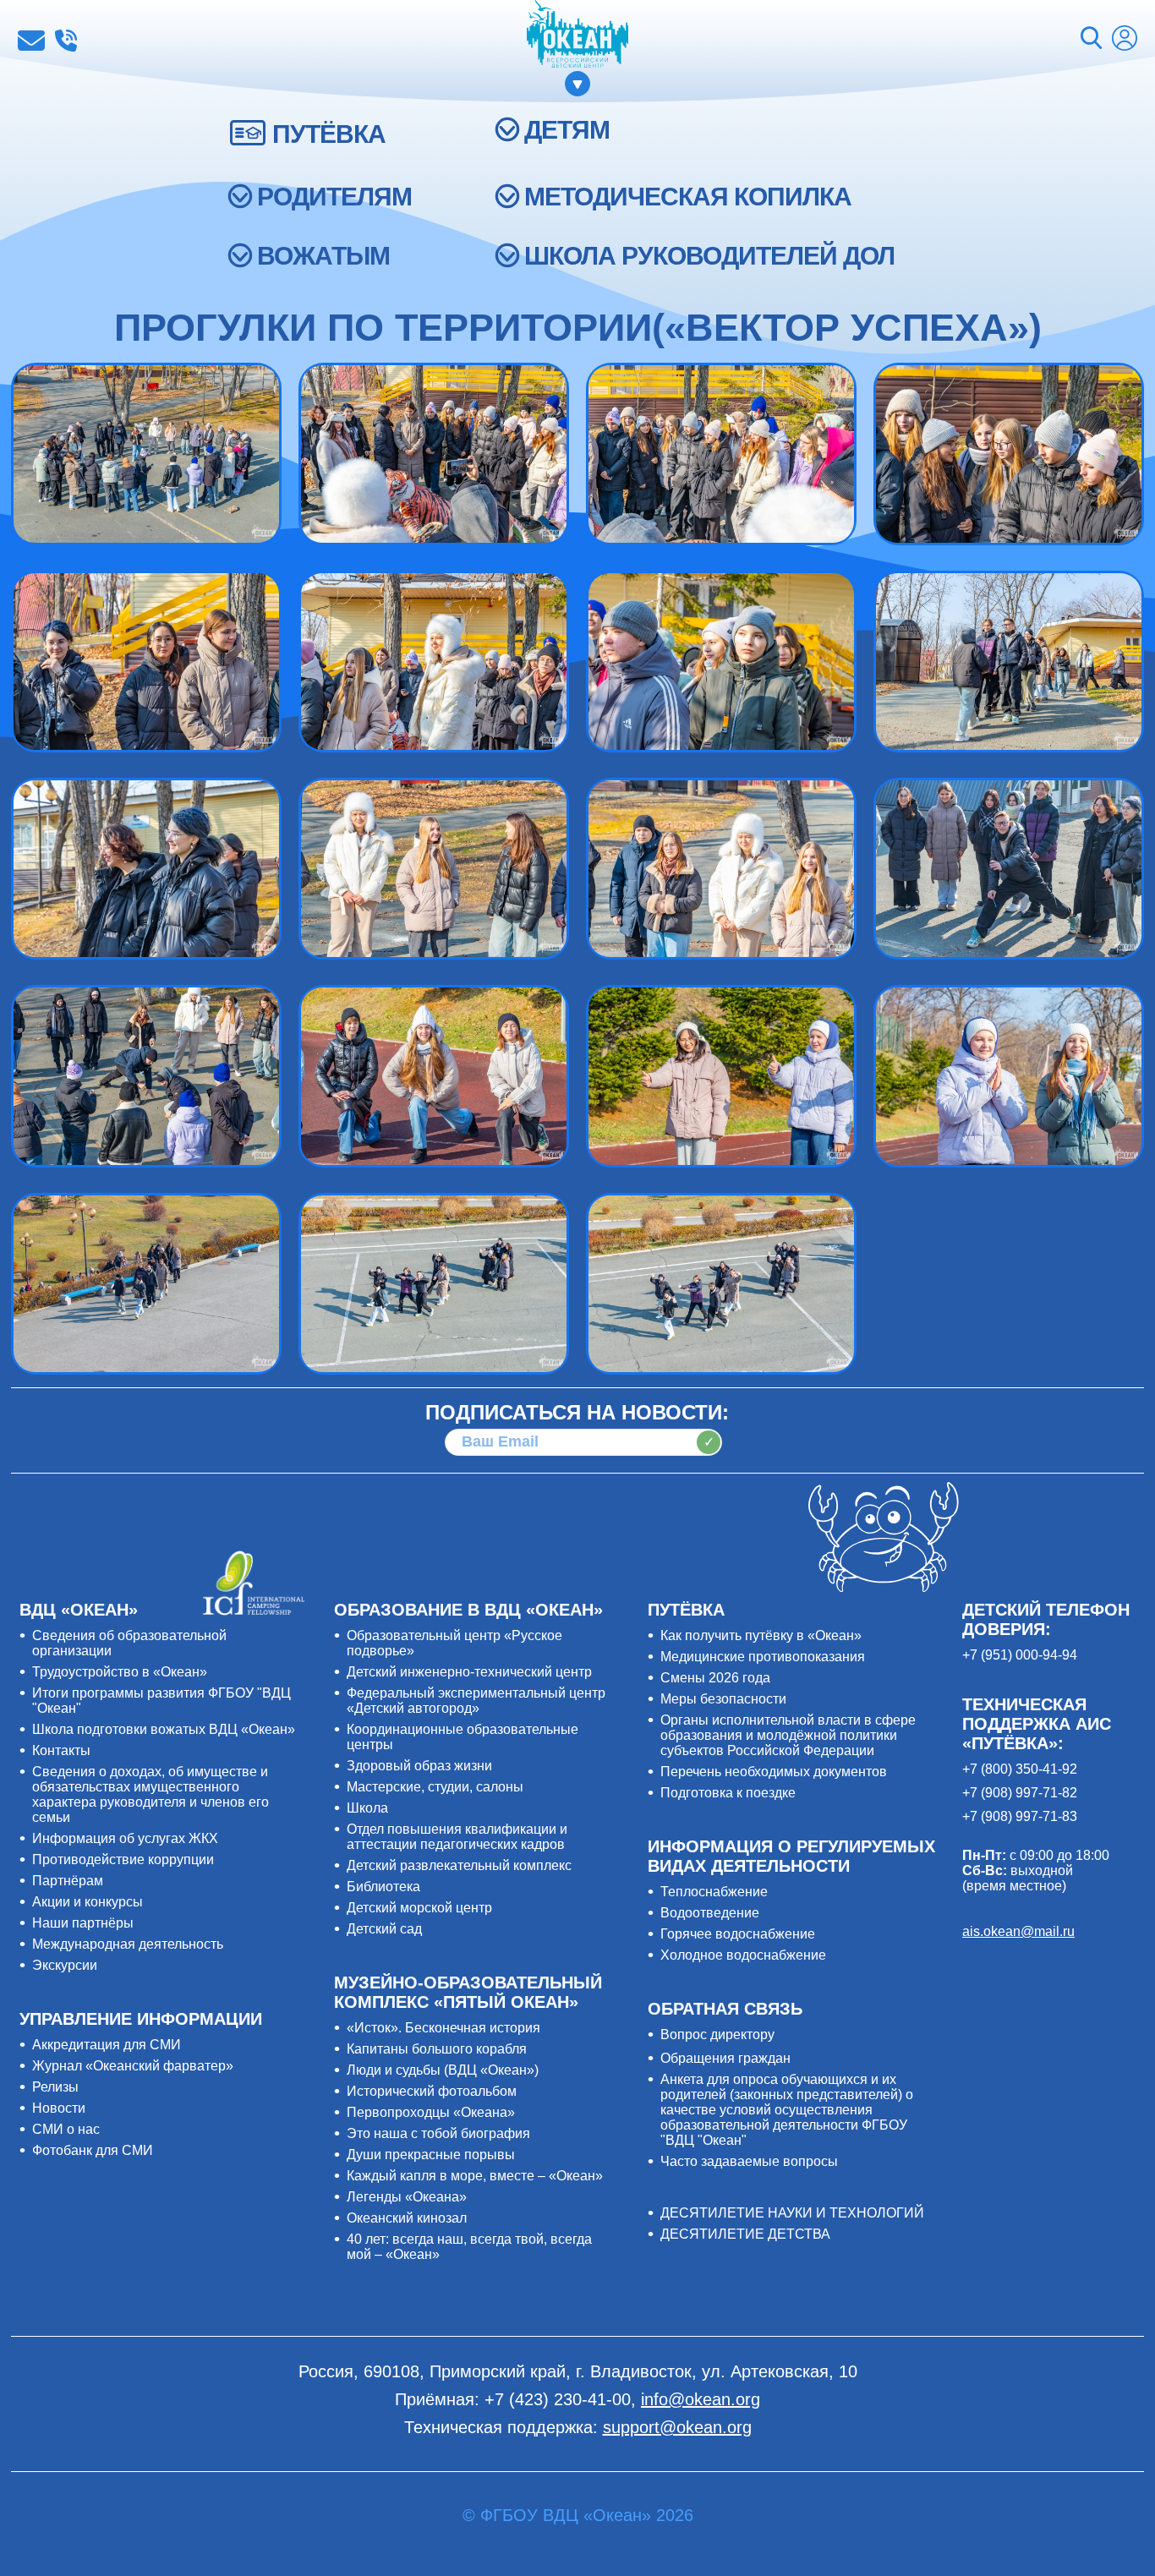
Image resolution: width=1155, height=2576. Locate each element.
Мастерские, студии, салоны (435, 1787)
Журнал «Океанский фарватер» (133, 2066)
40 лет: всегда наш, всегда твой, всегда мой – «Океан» (469, 2247)
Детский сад (384, 1929)
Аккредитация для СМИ (107, 2045)
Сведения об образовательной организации (129, 1643)
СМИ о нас (66, 2129)
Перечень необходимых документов (774, 1772)
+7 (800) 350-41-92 (1020, 1769)
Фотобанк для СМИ (93, 2150)
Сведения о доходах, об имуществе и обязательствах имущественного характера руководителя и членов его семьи (151, 1794)
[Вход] (1125, 40)
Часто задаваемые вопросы (749, 2161)
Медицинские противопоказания (763, 1657)
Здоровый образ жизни (419, 1766)
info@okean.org (31, 41)
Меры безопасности (723, 1699)
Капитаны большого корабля (437, 2049)
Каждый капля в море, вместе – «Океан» (475, 2176)
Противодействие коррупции (123, 1860)
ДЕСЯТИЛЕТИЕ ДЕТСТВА (745, 2234)
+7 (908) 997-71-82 (1020, 1793)
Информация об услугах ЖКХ (125, 1838)
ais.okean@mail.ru (1018, 1931)
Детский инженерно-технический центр (469, 1672)
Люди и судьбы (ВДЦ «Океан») (443, 2070)
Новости (59, 2108)
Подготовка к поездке (728, 1793)
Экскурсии (65, 1965)
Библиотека (383, 1887)
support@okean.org (677, 2427)
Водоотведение (710, 1913)
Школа (367, 1808)
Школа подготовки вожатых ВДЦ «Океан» (164, 1729)
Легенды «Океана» (407, 2197)
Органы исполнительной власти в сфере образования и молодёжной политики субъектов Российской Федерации (788, 1735)
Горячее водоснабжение (738, 1934)
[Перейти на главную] (577, 36)
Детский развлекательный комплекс (459, 1865)
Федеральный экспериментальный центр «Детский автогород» (476, 1701)
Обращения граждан (725, 2058)
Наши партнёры (83, 1923)
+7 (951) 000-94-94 (1020, 1655)
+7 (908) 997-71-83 (1020, 1816)
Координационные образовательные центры (463, 1737)
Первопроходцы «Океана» (431, 2112)
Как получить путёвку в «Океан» (761, 1635)
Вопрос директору (717, 2035)
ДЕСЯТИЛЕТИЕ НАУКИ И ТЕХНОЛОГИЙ (792, 2213)
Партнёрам (68, 1881)
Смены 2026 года (715, 1678)
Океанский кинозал (407, 2218)
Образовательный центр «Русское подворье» (454, 1643)
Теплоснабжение (714, 1892)
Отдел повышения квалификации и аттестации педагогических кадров (457, 1837)
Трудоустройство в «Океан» (120, 1672)
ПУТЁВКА (329, 134)
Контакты (61, 1750)
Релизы (55, 2087)
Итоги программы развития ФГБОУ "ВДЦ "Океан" (161, 1701)
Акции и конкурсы (88, 1902)
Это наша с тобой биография (438, 2133)
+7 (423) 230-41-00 (66, 41)
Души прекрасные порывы (431, 2155)
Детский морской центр (419, 1908)
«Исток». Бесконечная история (443, 2028)
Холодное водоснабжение (743, 1955)
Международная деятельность (128, 1944)
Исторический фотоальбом (432, 2091)
